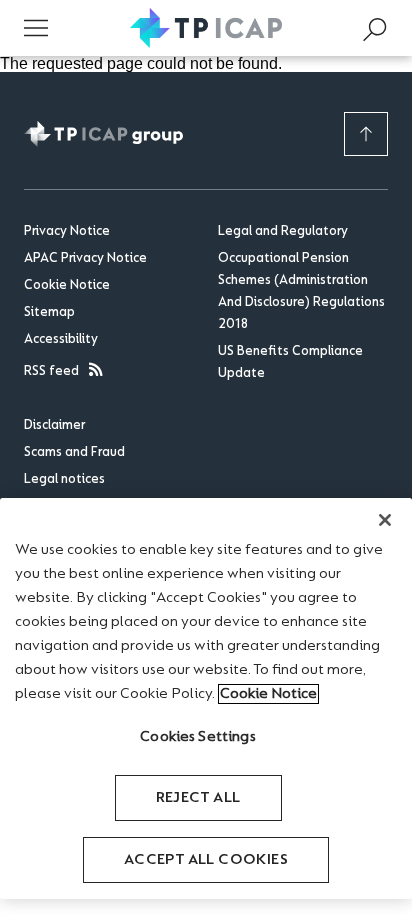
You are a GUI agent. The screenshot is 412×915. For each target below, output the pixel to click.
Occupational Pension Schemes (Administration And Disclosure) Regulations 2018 (301, 292)
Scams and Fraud (74, 453)
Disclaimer (54, 426)
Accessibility (61, 340)
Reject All (198, 798)
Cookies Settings (198, 737)
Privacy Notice (67, 232)
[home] (206, 28)
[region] (206, 698)
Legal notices (64, 480)
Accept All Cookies (206, 860)
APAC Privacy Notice (85, 259)
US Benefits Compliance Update (290, 363)
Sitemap (49, 313)
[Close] (385, 520)
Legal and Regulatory (283, 232)
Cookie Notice (67, 286)
